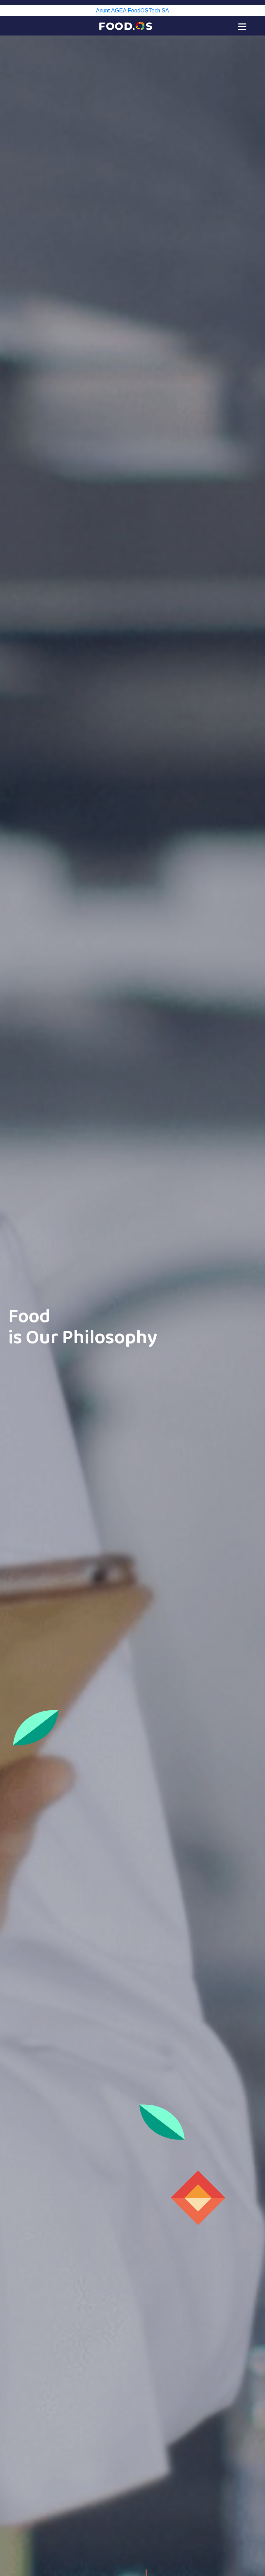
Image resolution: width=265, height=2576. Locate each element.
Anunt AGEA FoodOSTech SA (132, 11)
